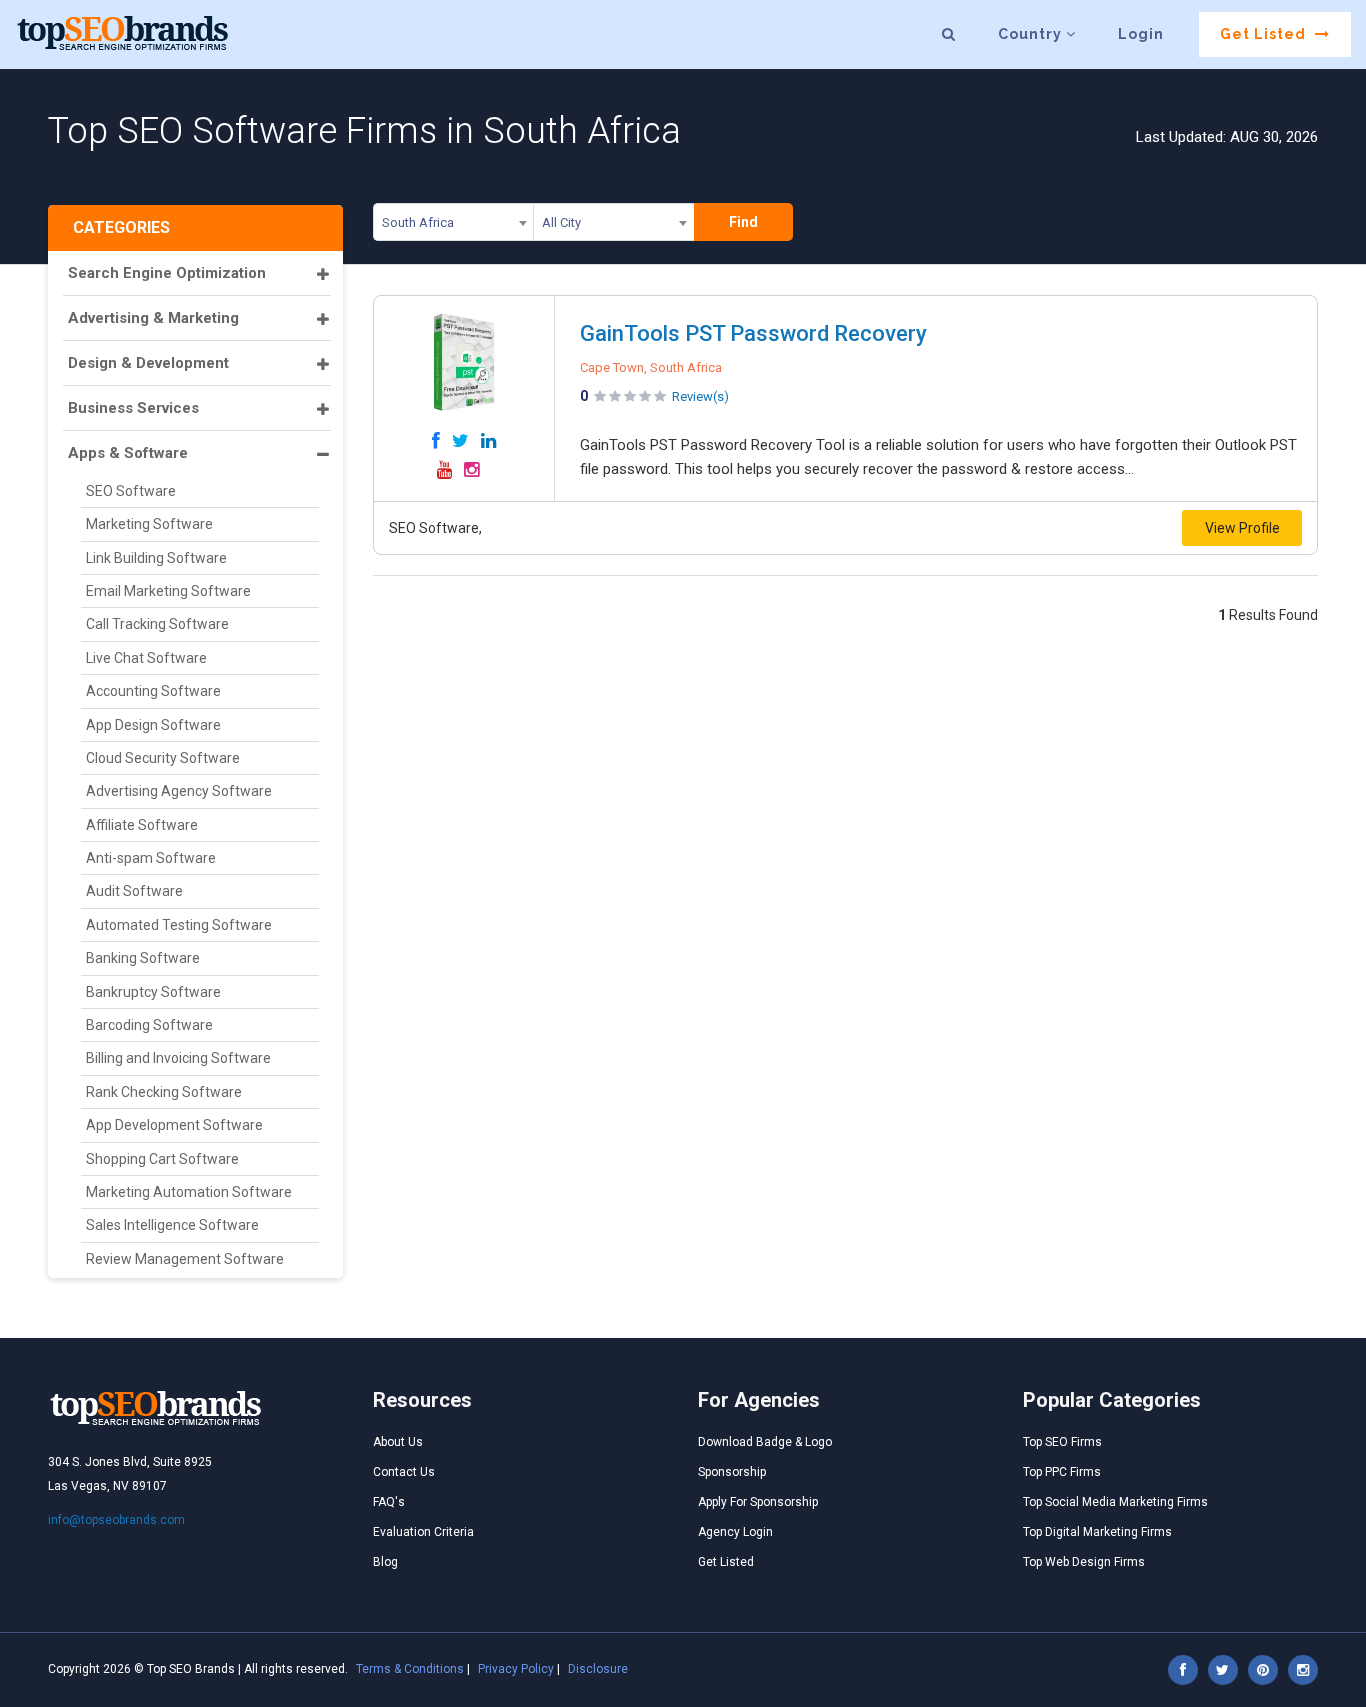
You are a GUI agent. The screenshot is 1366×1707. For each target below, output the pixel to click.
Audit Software (134, 891)
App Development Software (174, 1125)
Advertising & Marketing (153, 318)
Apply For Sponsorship (758, 1502)
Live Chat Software (146, 658)
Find (743, 222)
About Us (398, 1442)
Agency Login (735, 1532)
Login (1141, 34)
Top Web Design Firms (1084, 1562)
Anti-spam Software (151, 858)
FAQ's (389, 1502)
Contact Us (404, 1472)
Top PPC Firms (1062, 1472)
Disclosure (598, 1669)
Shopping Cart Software (162, 1159)
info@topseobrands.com (116, 1520)
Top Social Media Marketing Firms (1115, 1502)
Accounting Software (153, 691)
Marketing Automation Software (189, 1192)
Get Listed (1265, 34)
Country (1032, 34)
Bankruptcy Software (153, 992)
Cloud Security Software (163, 758)
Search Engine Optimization (167, 273)
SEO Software (131, 491)
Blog (385, 1562)
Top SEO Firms (1062, 1442)
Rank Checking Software (164, 1092)
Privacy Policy (516, 1669)
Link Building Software (156, 558)
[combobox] (453, 226)
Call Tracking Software (157, 624)
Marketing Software (149, 524)
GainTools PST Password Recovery (753, 333)
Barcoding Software (149, 1025)
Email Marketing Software (168, 591)
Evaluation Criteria (423, 1532)
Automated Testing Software (179, 925)
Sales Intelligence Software (172, 1225)
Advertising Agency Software (179, 791)
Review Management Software (185, 1259)
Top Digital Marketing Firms (1097, 1532)
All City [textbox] (561, 222)
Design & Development (148, 363)
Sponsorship (732, 1472)
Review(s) (700, 396)
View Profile (1242, 528)
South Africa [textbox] (418, 222)
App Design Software (153, 725)
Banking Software (143, 958)
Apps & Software (128, 453)
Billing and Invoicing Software (178, 1058)
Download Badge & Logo (765, 1442)
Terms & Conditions (410, 1669)
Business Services (133, 408)
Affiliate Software (142, 825)
